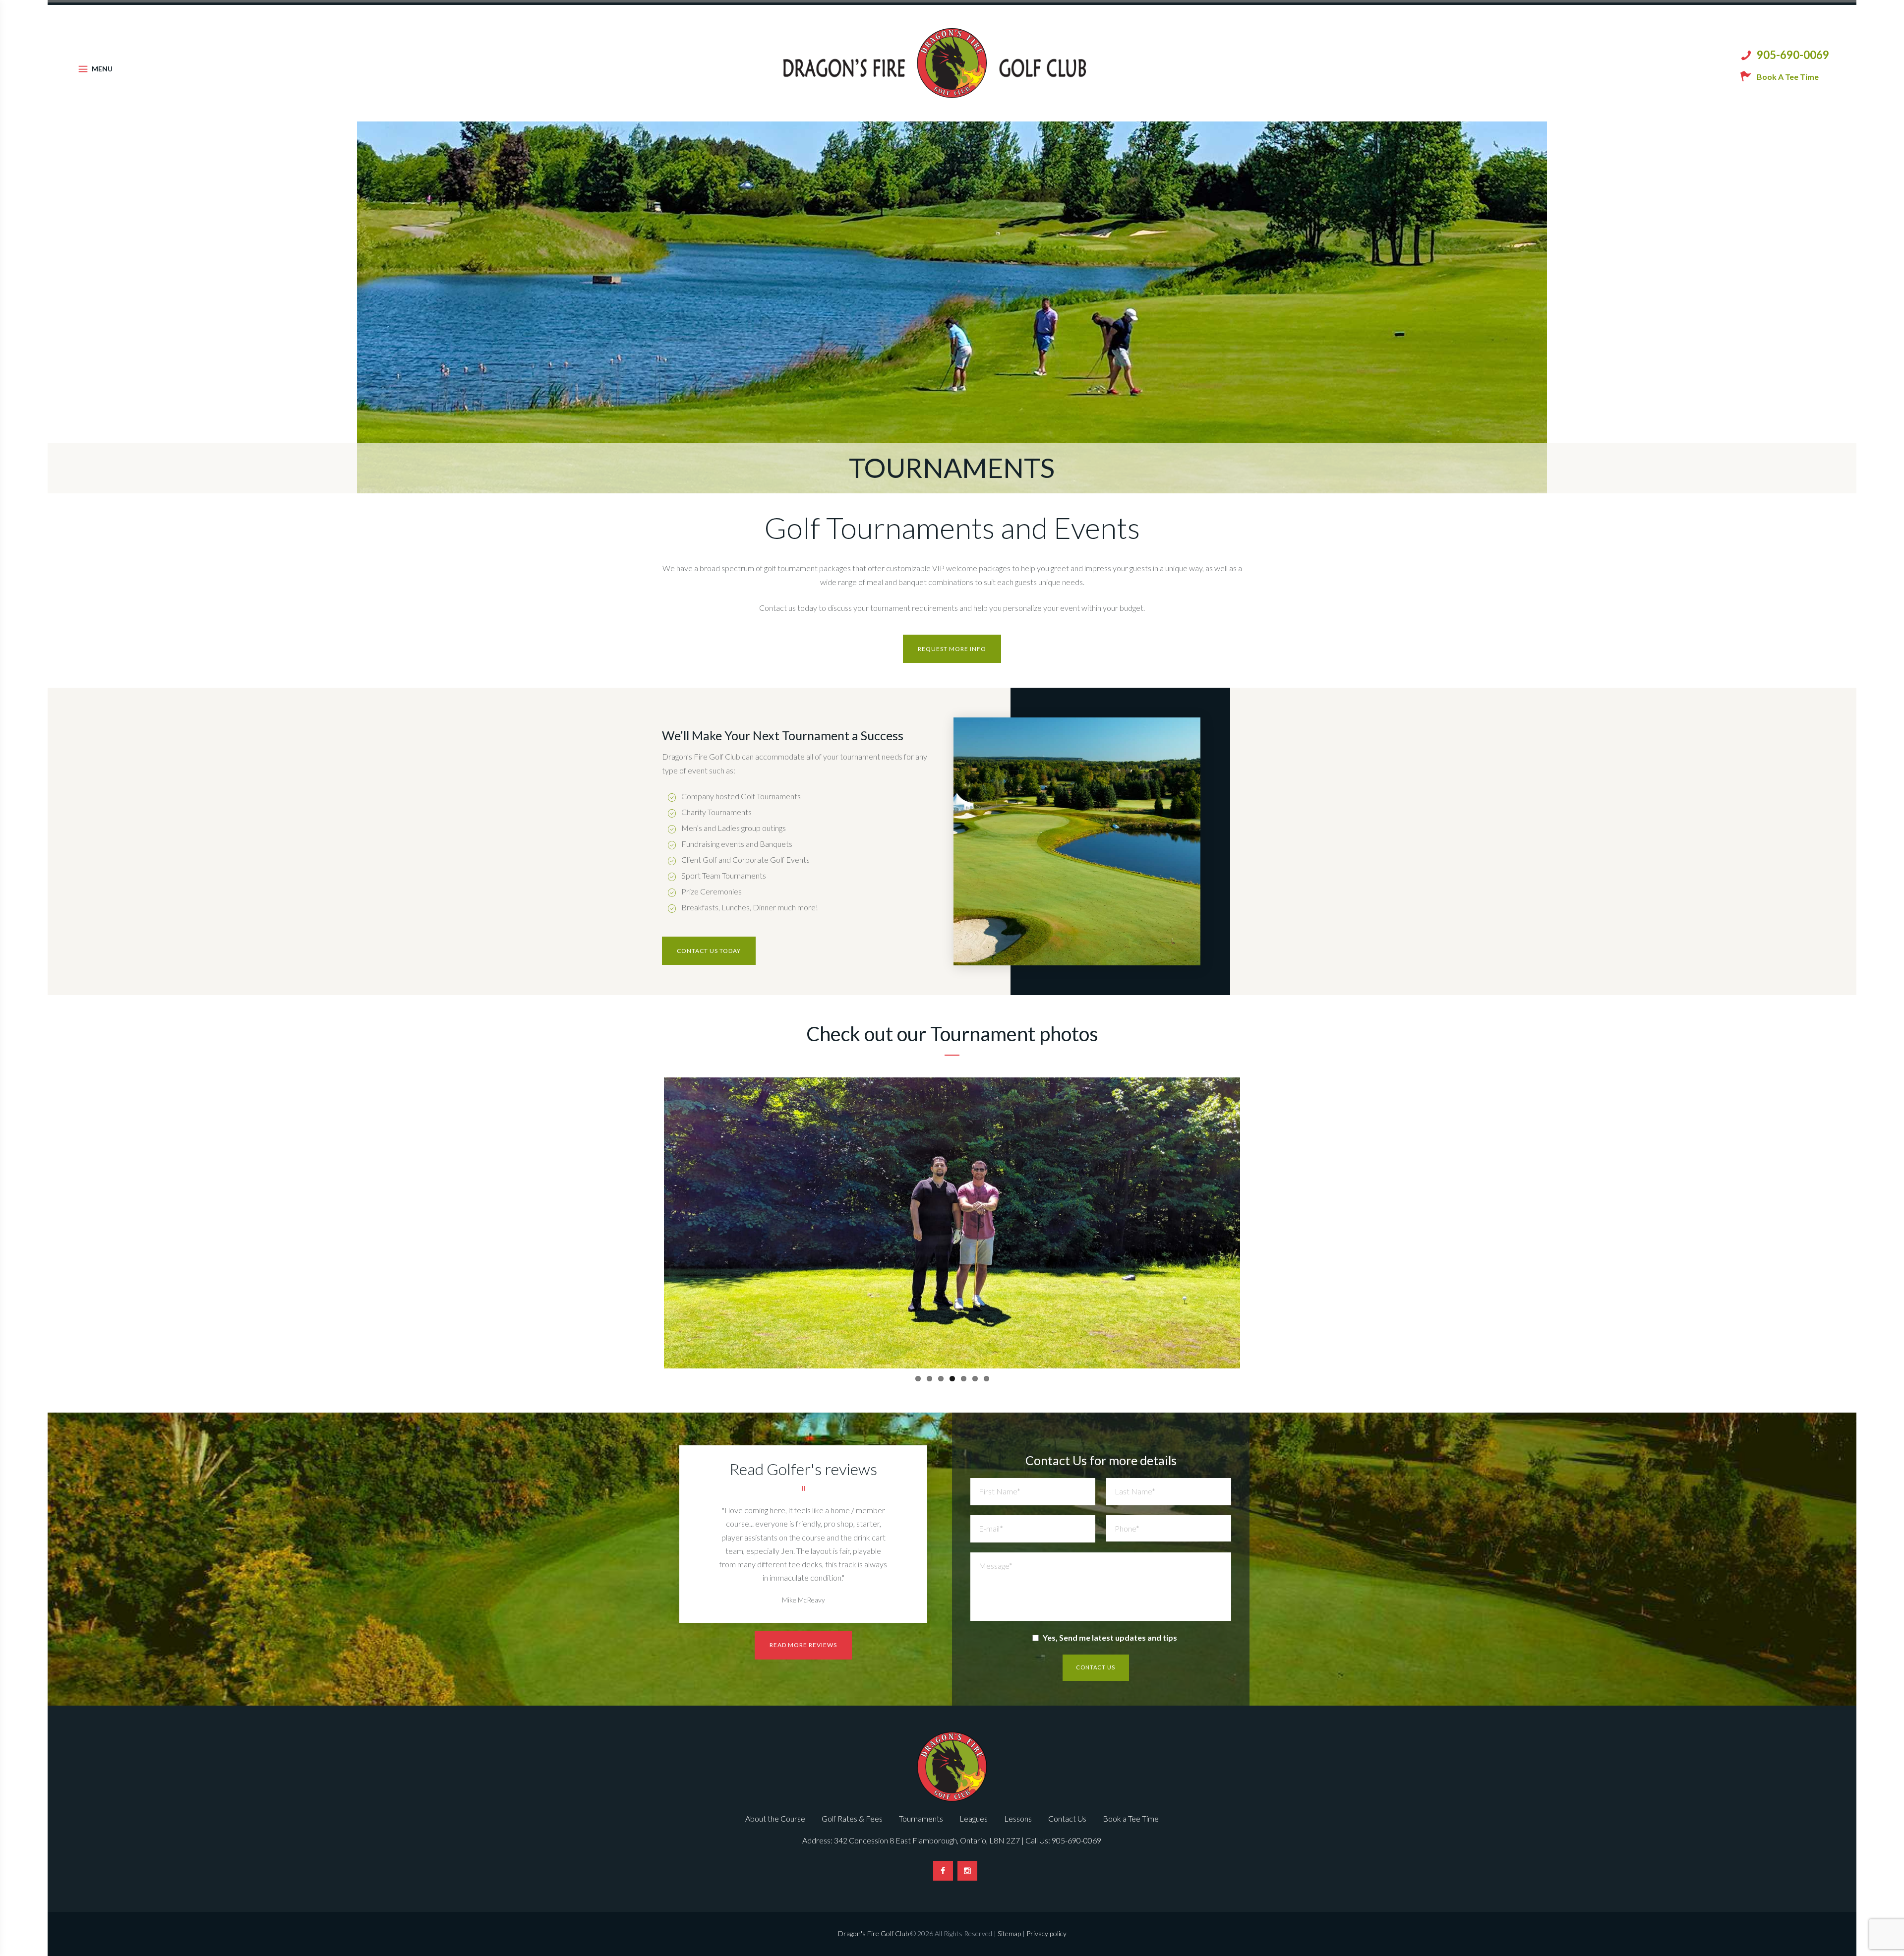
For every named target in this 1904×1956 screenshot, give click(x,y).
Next (1255, 1223)
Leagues (974, 1818)
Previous (649, 1223)
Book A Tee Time (1788, 77)
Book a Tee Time (1131, 1818)
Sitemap (1009, 1933)
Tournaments (921, 1818)
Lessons (1018, 1818)
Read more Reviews (803, 1645)
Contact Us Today (709, 951)
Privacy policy (1046, 1933)
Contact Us (1067, 1818)
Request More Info (952, 649)
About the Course (775, 1818)
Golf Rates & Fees (852, 1818)
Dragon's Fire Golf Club (873, 1933)
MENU (102, 69)
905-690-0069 (1793, 55)
